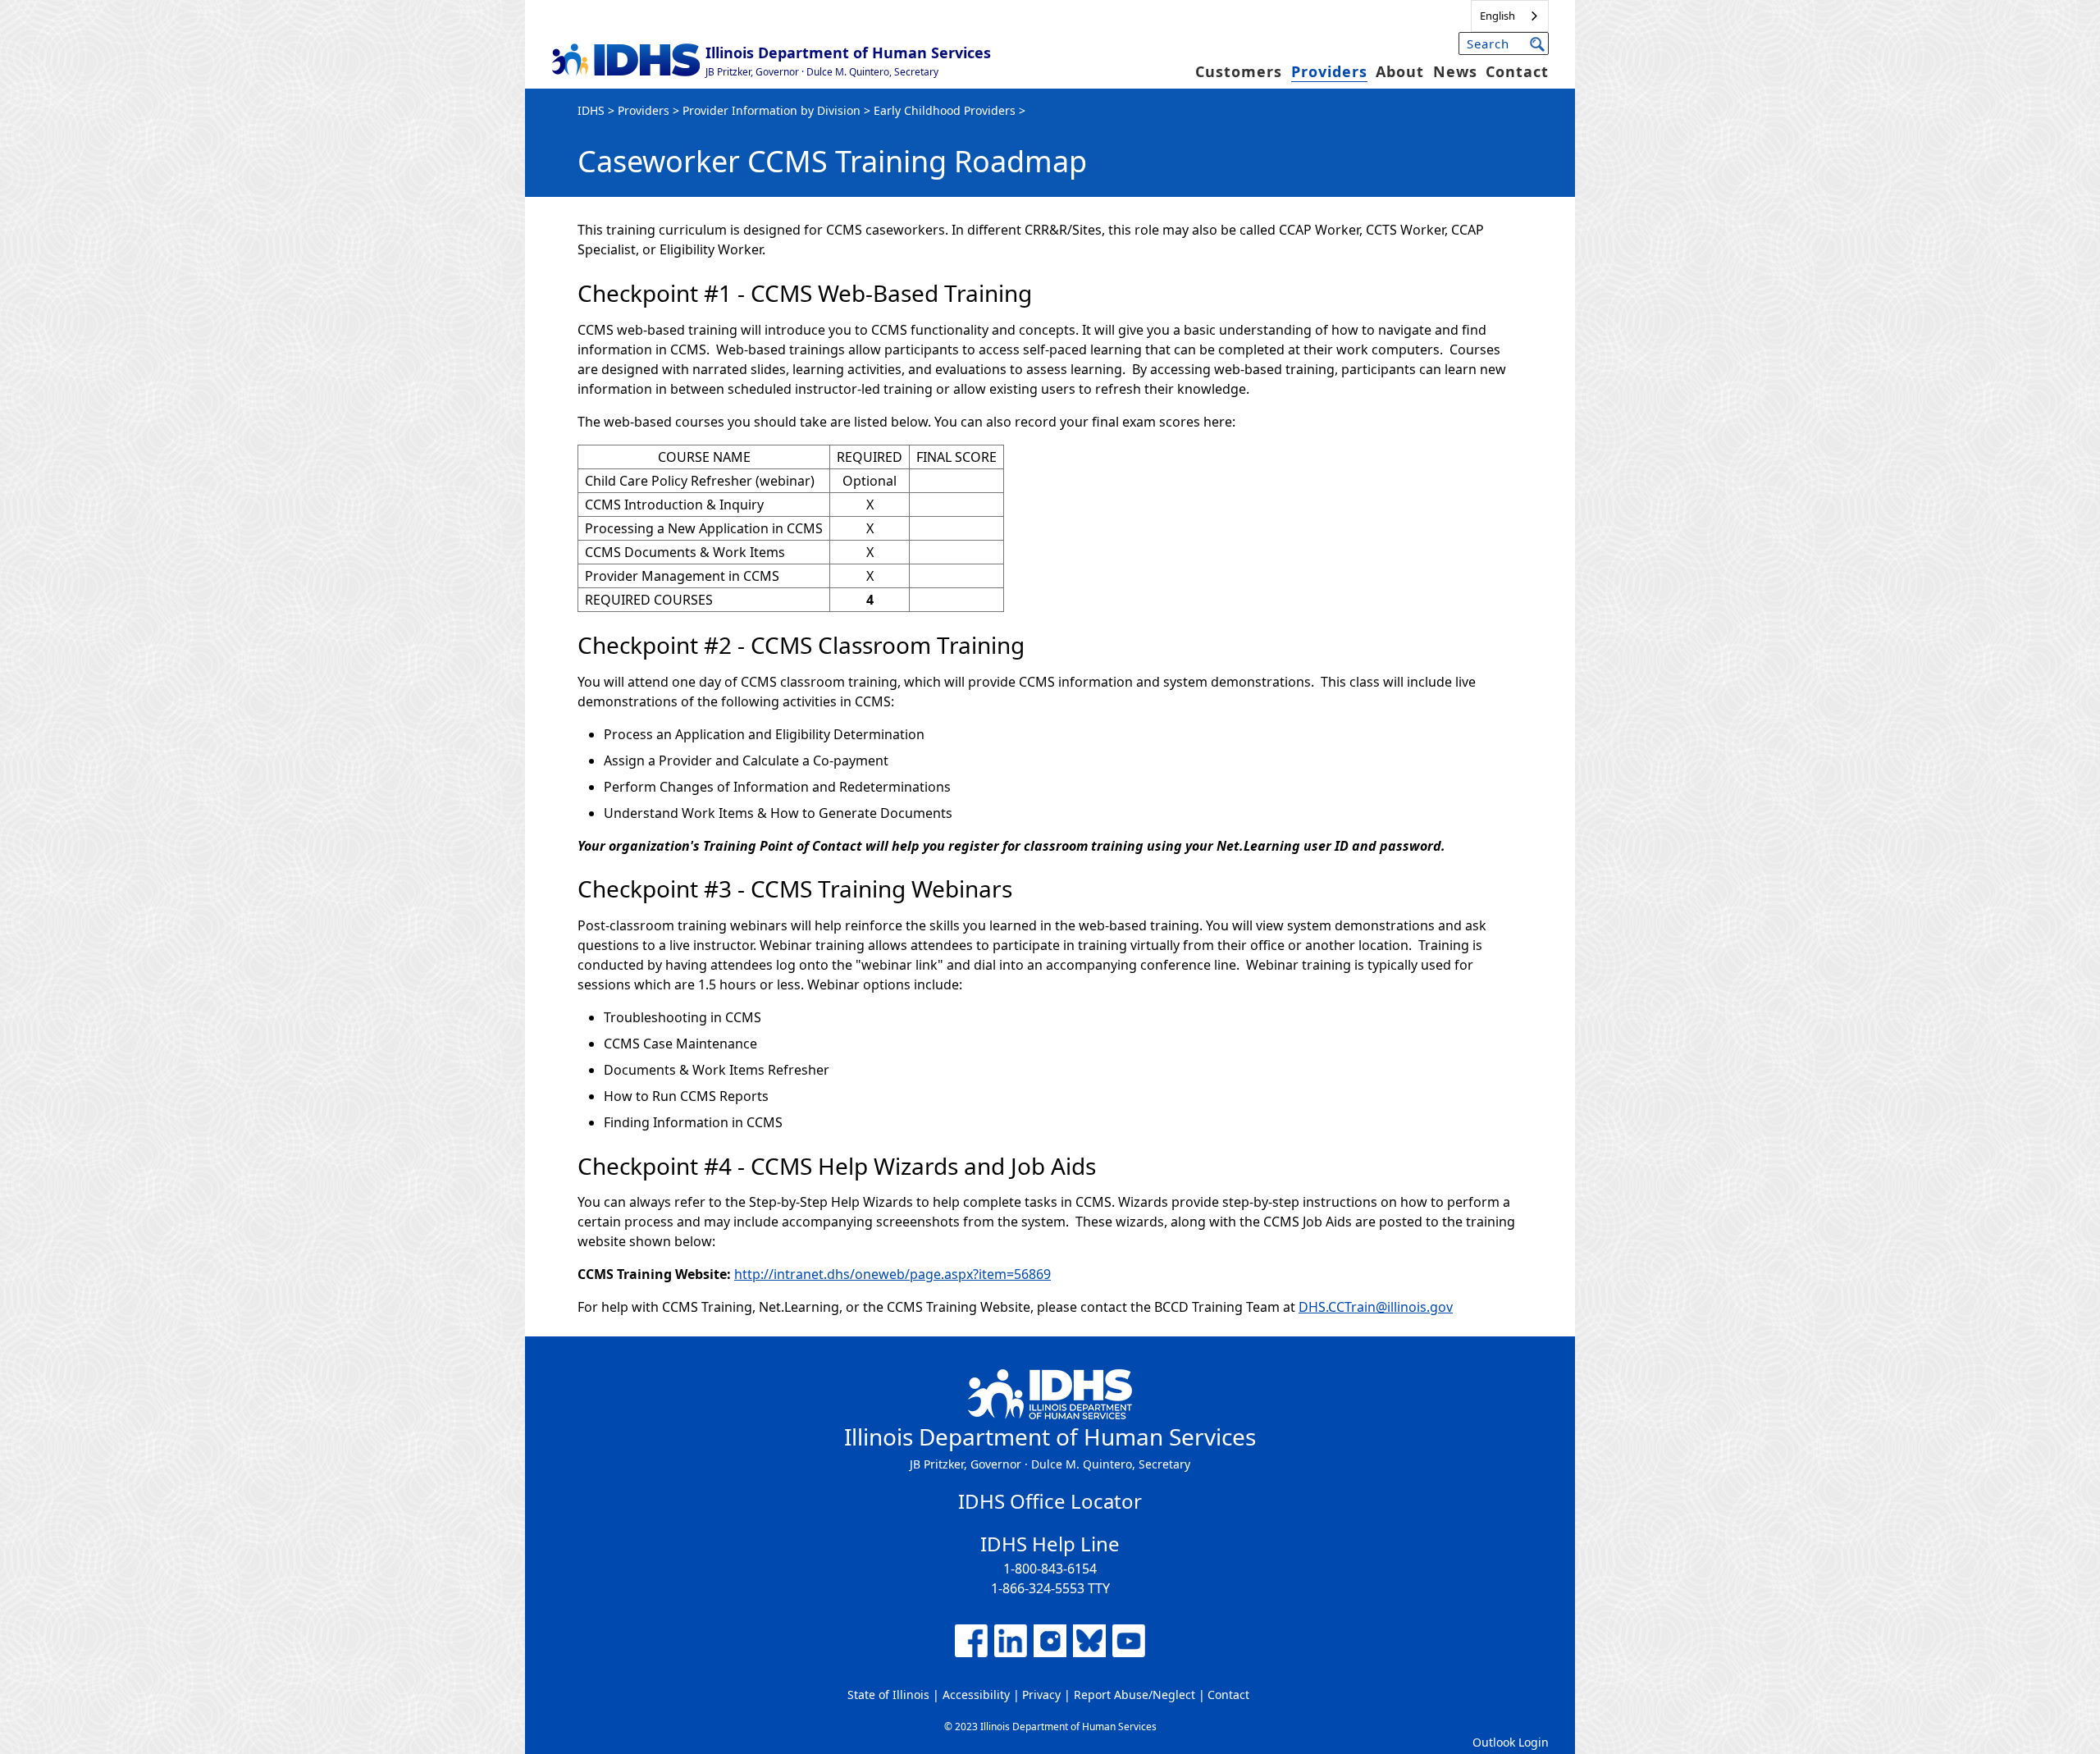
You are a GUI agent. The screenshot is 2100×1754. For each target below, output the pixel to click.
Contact (1517, 71)
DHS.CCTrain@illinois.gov (1376, 1307)
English (1497, 16)
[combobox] (1510, 16)
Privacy (1041, 1695)
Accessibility (976, 1695)
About (1400, 71)
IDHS (591, 110)
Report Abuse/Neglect (1134, 1695)
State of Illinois (888, 1695)
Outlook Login (1511, 1742)
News (1455, 71)
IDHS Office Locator (1050, 1501)
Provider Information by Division (772, 110)
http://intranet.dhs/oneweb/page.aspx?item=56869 (892, 1274)
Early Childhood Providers (945, 110)
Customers (1239, 71)
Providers (1329, 71)
